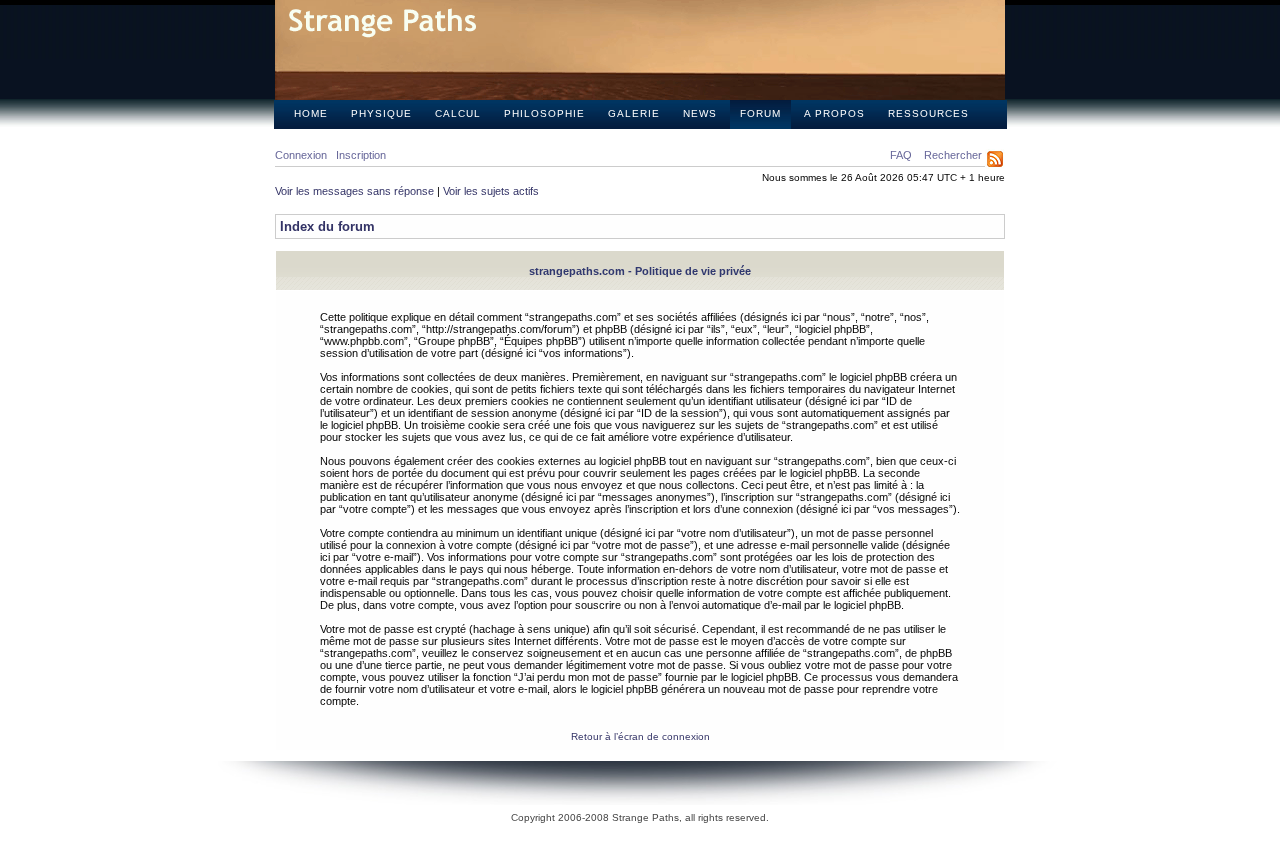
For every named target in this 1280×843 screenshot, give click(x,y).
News (700, 113)
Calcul (458, 113)
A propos (834, 113)
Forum (760, 113)
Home (311, 113)
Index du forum (327, 226)
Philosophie (544, 113)
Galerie (634, 113)
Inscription (361, 155)
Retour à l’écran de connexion (640, 736)
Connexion (301, 155)
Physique (381, 113)
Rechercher (953, 155)
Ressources (928, 113)
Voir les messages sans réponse (354, 191)
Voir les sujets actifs (491, 191)
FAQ (901, 155)
